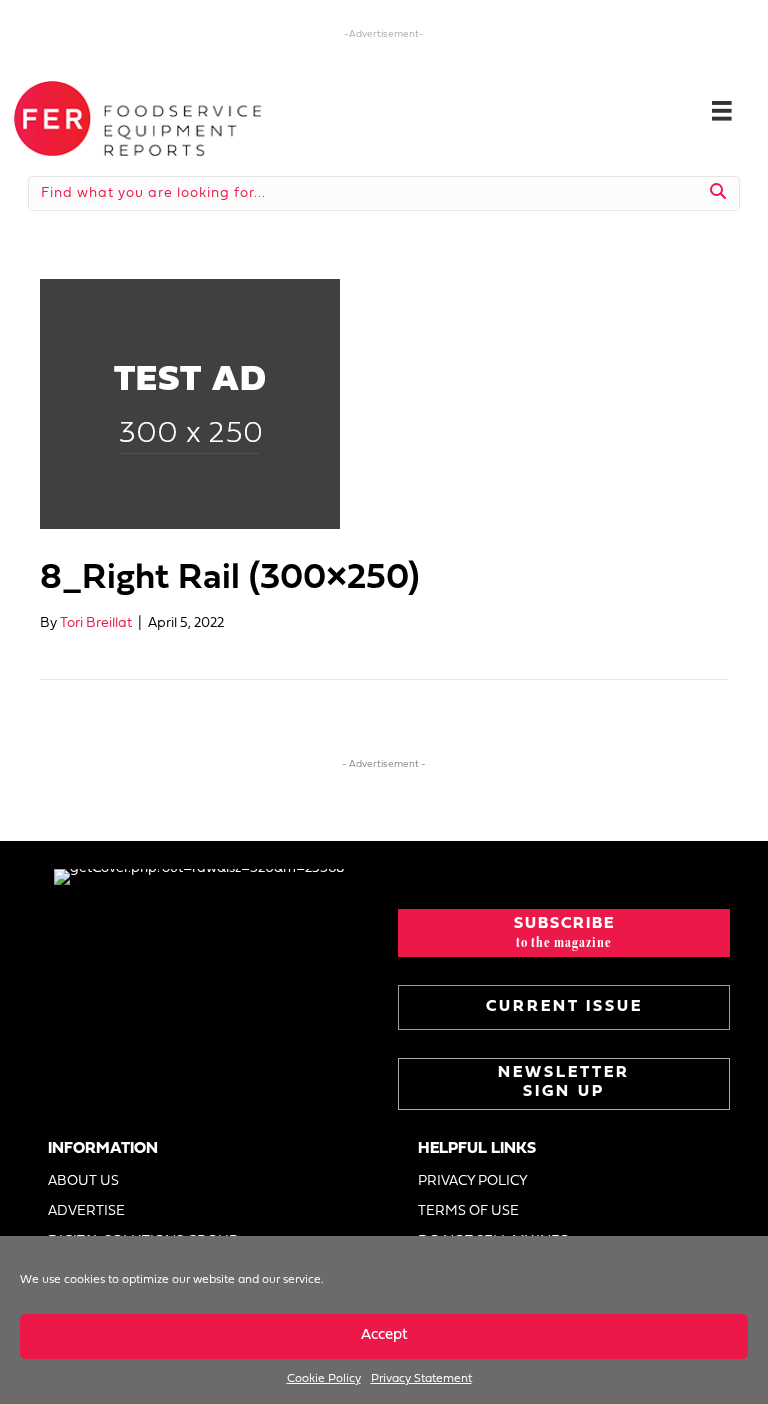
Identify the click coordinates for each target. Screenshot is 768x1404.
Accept (384, 1335)
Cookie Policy (324, 1379)
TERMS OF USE (468, 1211)
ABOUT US (83, 1181)
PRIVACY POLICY (473, 1181)
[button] (564, 933)
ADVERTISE (86, 1211)
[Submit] (718, 193)
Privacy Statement (421, 1379)
